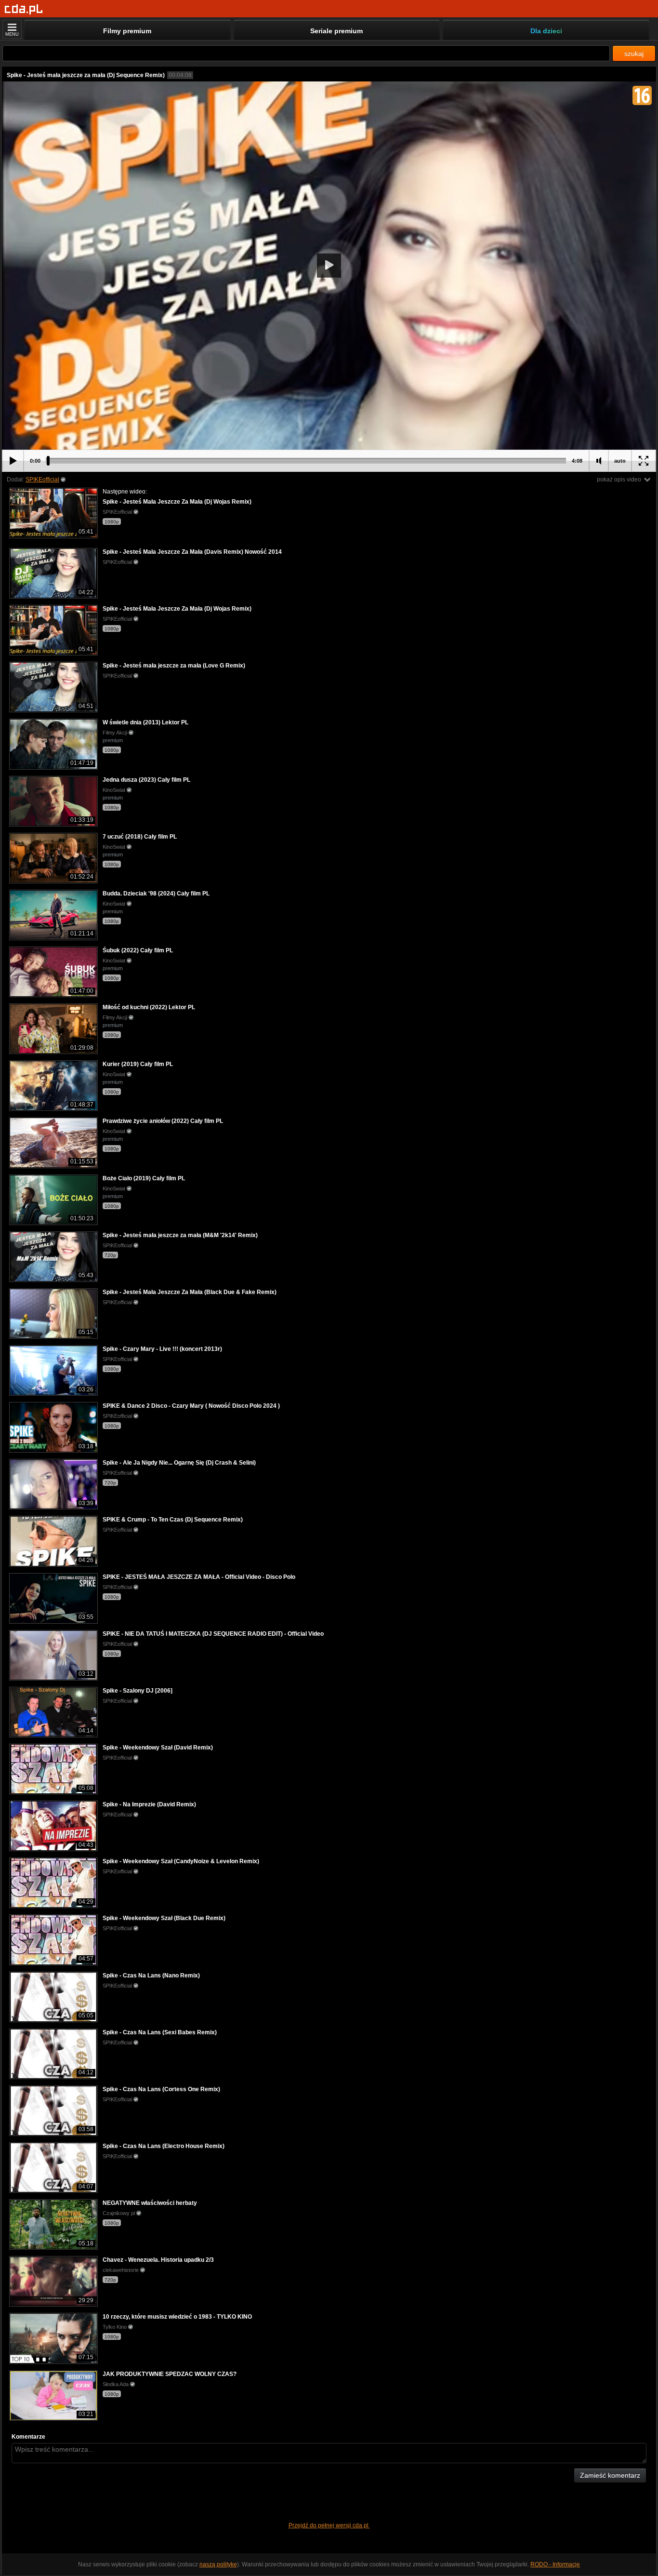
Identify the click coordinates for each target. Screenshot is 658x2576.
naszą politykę (218, 2564)
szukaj (634, 53)
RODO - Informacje (555, 2564)
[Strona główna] (24, 9)
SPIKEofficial (42, 480)
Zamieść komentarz (610, 2475)
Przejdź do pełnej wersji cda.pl (329, 2525)
